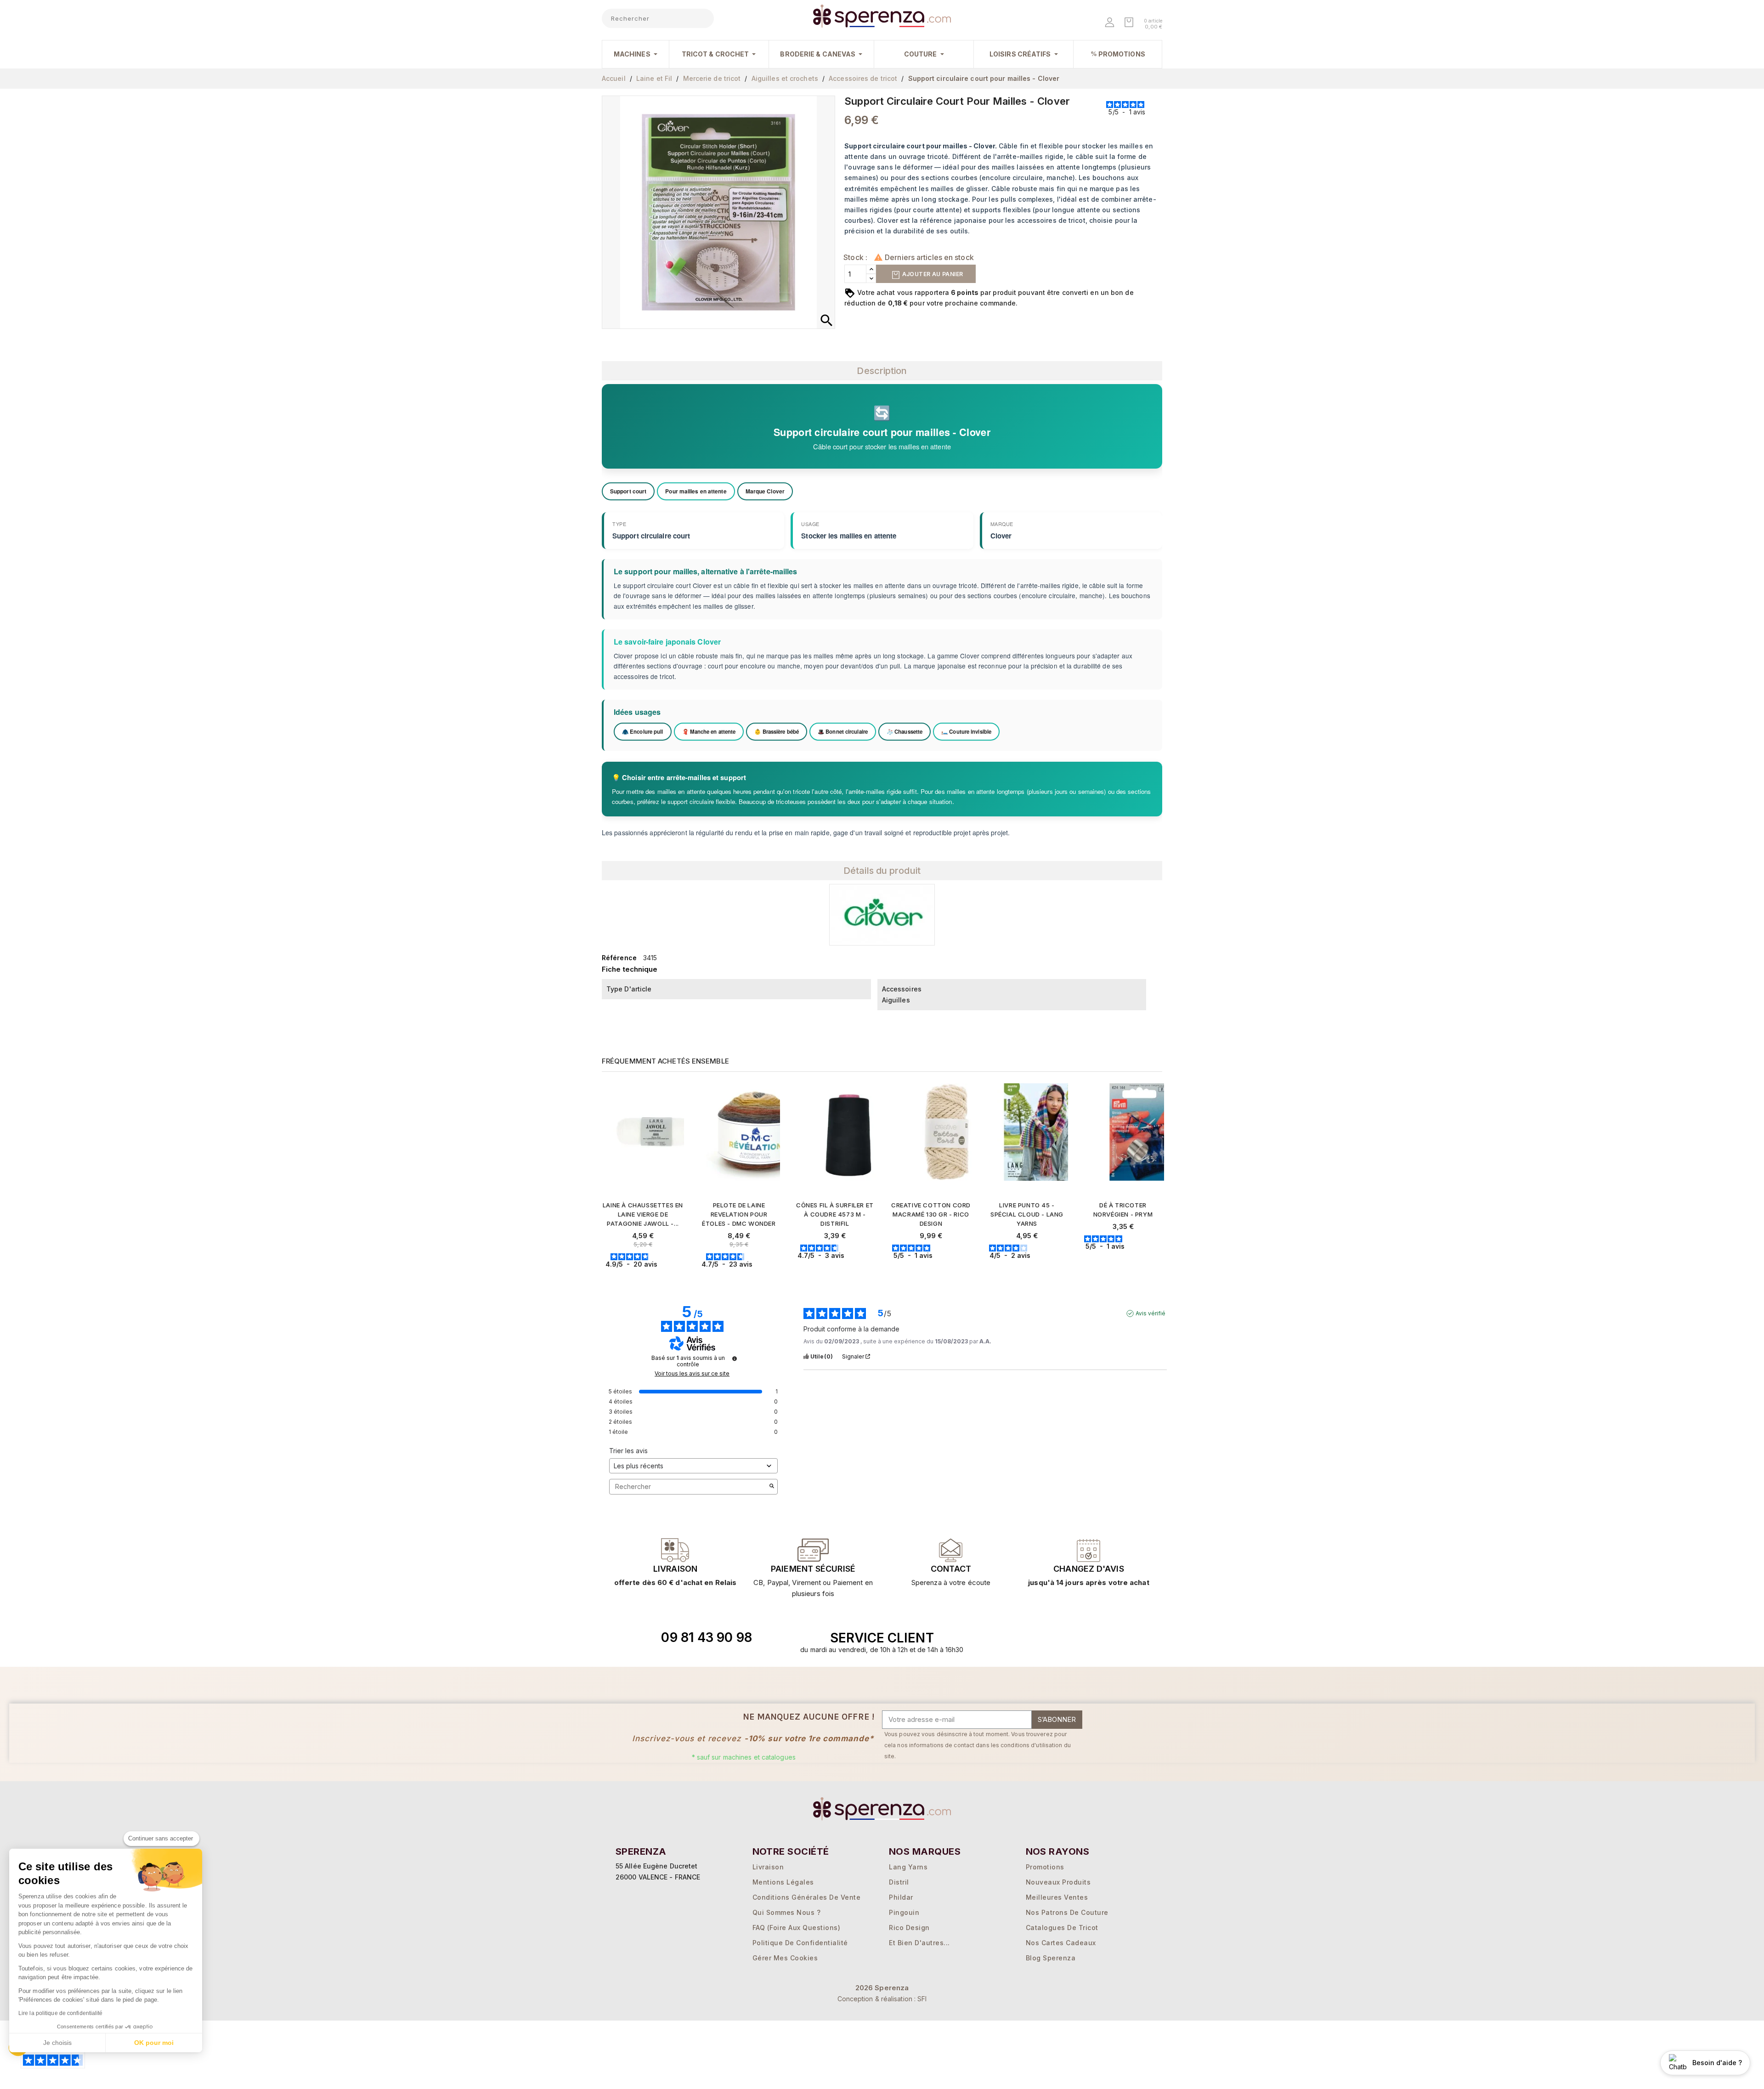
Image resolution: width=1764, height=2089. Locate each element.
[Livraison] (813, 1550)
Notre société (791, 1851)
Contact (951, 1569)
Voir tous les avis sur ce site (692, 1374)
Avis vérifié (1151, 1313)
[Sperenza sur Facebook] (1055, 1638)
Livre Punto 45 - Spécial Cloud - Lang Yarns (1027, 1214)
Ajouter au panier (932, 274)
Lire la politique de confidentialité (61, 2013)
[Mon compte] (1111, 23)
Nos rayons (1058, 1851)
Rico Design (909, 1928)
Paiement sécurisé (813, 1569)
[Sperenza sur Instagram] (1076, 1638)
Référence (619, 958)
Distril (899, 1882)
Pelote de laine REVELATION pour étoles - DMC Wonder (739, 1214)
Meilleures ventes (1057, 1897)
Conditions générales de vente (807, 1897)
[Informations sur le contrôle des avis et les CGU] (735, 1359)
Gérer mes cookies (785, 1958)
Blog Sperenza (1051, 1958)
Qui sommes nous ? (787, 1912)
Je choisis (57, 2043)
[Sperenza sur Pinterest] (1097, 1638)
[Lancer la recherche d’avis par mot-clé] (772, 1487)
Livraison (675, 1569)
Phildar (901, 1897)
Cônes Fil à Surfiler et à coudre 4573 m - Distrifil (835, 1214)
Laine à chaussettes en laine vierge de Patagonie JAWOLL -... (643, 1214)
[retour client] (1089, 1550)
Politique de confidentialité (800, 1943)
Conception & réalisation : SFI (882, 1999)
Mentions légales (783, 1882)
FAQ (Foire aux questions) (797, 1928)
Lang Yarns (908, 1867)
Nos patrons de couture (1067, 1912)
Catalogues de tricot (1062, 1928)
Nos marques (925, 1851)
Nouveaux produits (1058, 1882)
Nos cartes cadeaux (1061, 1943)
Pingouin (904, 1912)
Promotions (1045, 1867)
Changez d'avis (1088, 1569)
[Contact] (675, 1550)
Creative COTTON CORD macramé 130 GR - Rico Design (931, 1214)
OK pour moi (154, 2043)
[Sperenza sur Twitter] (1034, 1638)
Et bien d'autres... (919, 1943)
